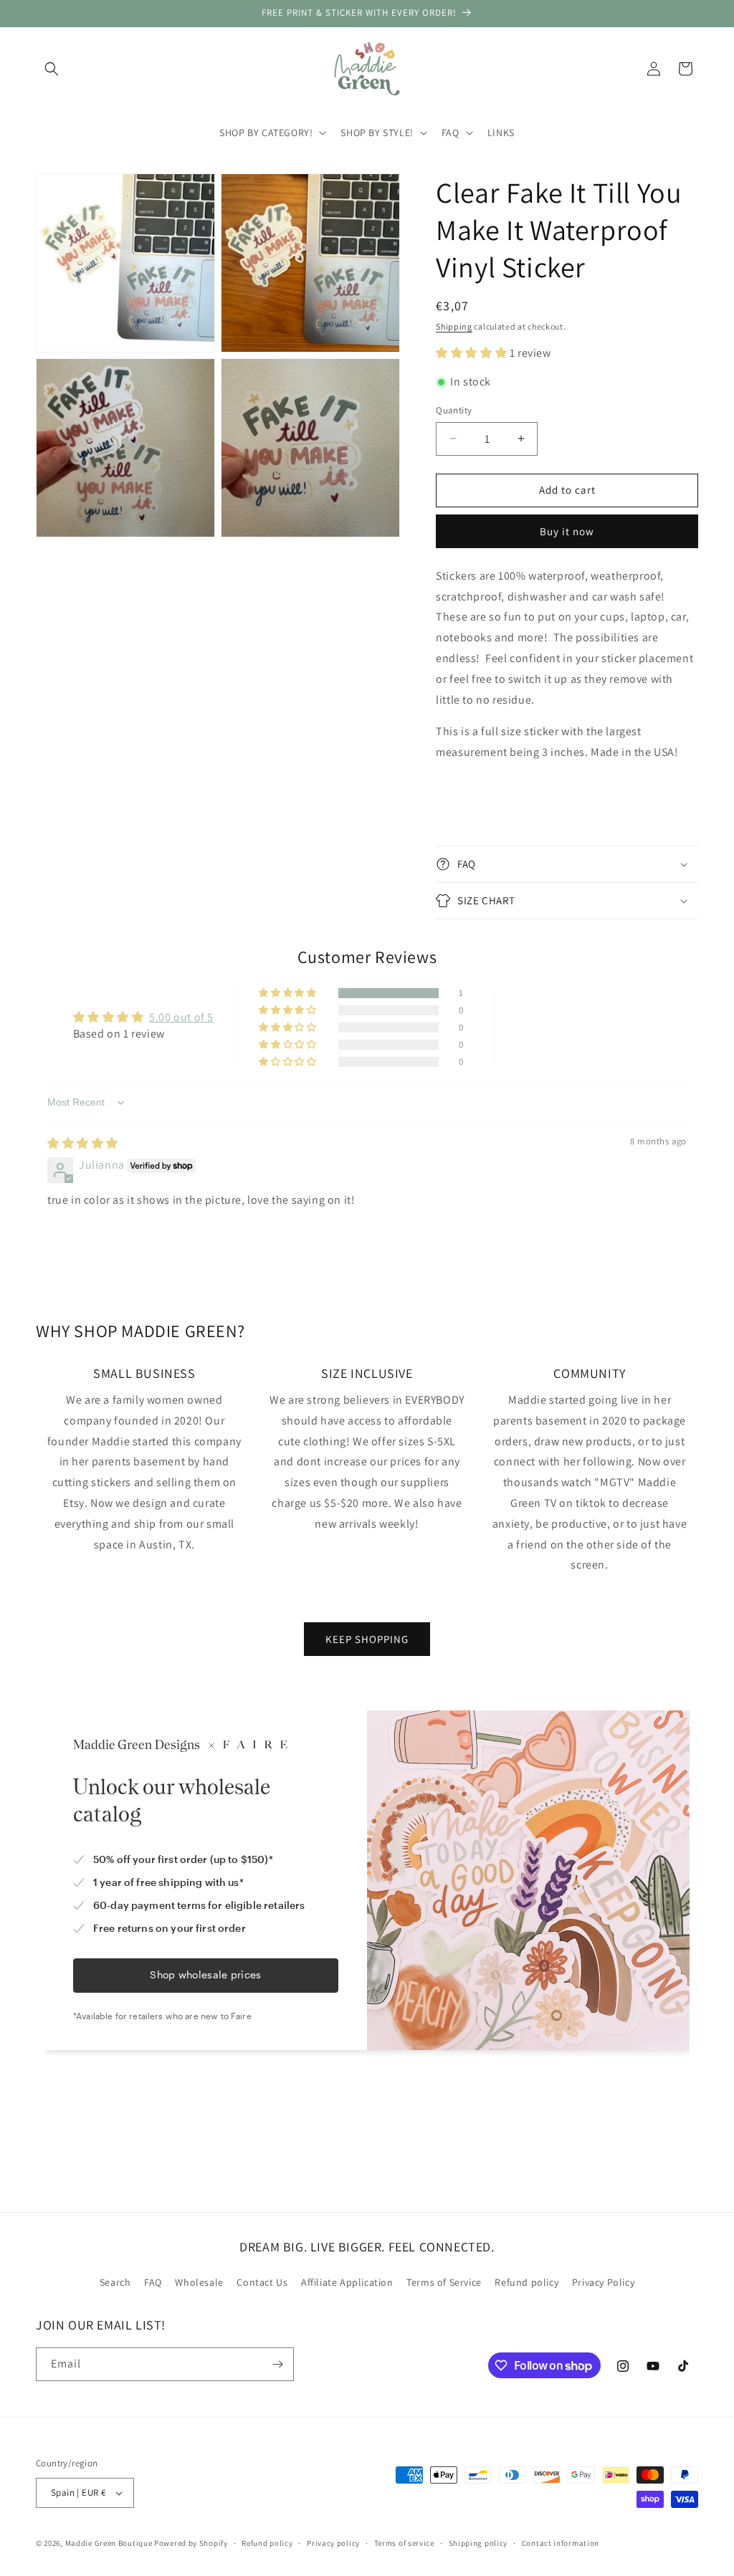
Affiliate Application (347, 2282)
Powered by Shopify (191, 2543)
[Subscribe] (277, 2364)
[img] (83, 1143)
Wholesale (199, 2282)
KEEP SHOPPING (367, 1639)
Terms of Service (444, 2282)
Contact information (561, 2543)
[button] (52, 69)
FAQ (153, 2282)
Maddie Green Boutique (109, 2543)
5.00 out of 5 (181, 1017)
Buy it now (567, 531)
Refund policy (526, 2282)
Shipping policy (478, 2543)
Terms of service (404, 2543)
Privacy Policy (603, 2282)
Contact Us (262, 2282)
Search (115, 2282)
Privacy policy (333, 2543)
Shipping (454, 326)
